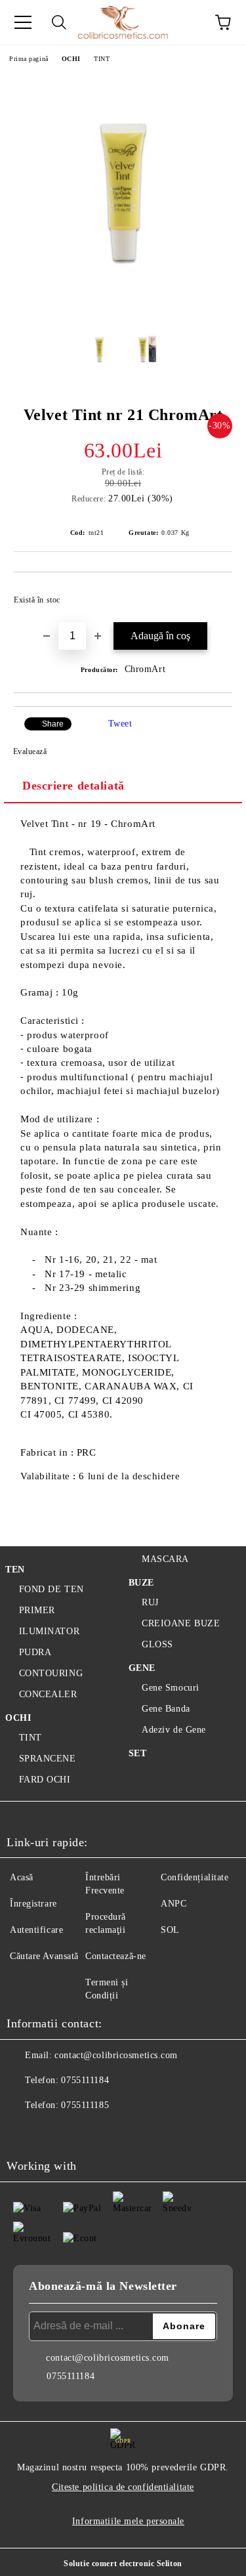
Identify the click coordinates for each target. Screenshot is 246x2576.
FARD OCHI (45, 1780)
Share (53, 724)
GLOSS (157, 1644)
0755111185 (85, 2105)
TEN (15, 1570)
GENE (142, 1668)
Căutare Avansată (44, 1956)
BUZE (141, 1583)
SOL (170, 1930)
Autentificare (36, 1930)
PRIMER (37, 1610)
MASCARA (165, 1559)
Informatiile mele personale (128, 2521)
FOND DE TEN (51, 1589)
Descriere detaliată (73, 786)
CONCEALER (48, 1694)
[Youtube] (81, 2132)
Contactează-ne (116, 1956)
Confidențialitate (195, 1877)
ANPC (174, 1904)
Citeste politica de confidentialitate (123, 2487)
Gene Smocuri (171, 1688)
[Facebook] (24, 2132)
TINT (102, 59)
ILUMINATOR (49, 1631)
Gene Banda (166, 1709)
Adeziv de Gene (174, 1730)
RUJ (150, 1602)
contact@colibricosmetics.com (116, 2055)
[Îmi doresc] (214, 594)
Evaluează (30, 751)
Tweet (120, 724)
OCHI (71, 59)
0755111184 (85, 2080)
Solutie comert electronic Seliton (123, 2564)
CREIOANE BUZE (181, 1623)
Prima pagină (29, 59)
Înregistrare (33, 1904)
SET (138, 1753)
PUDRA (35, 1652)
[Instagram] (52, 2132)
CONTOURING (51, 1673)
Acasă (22, 1877)
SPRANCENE (48, 1759)
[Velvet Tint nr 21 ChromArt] (123, 308)
